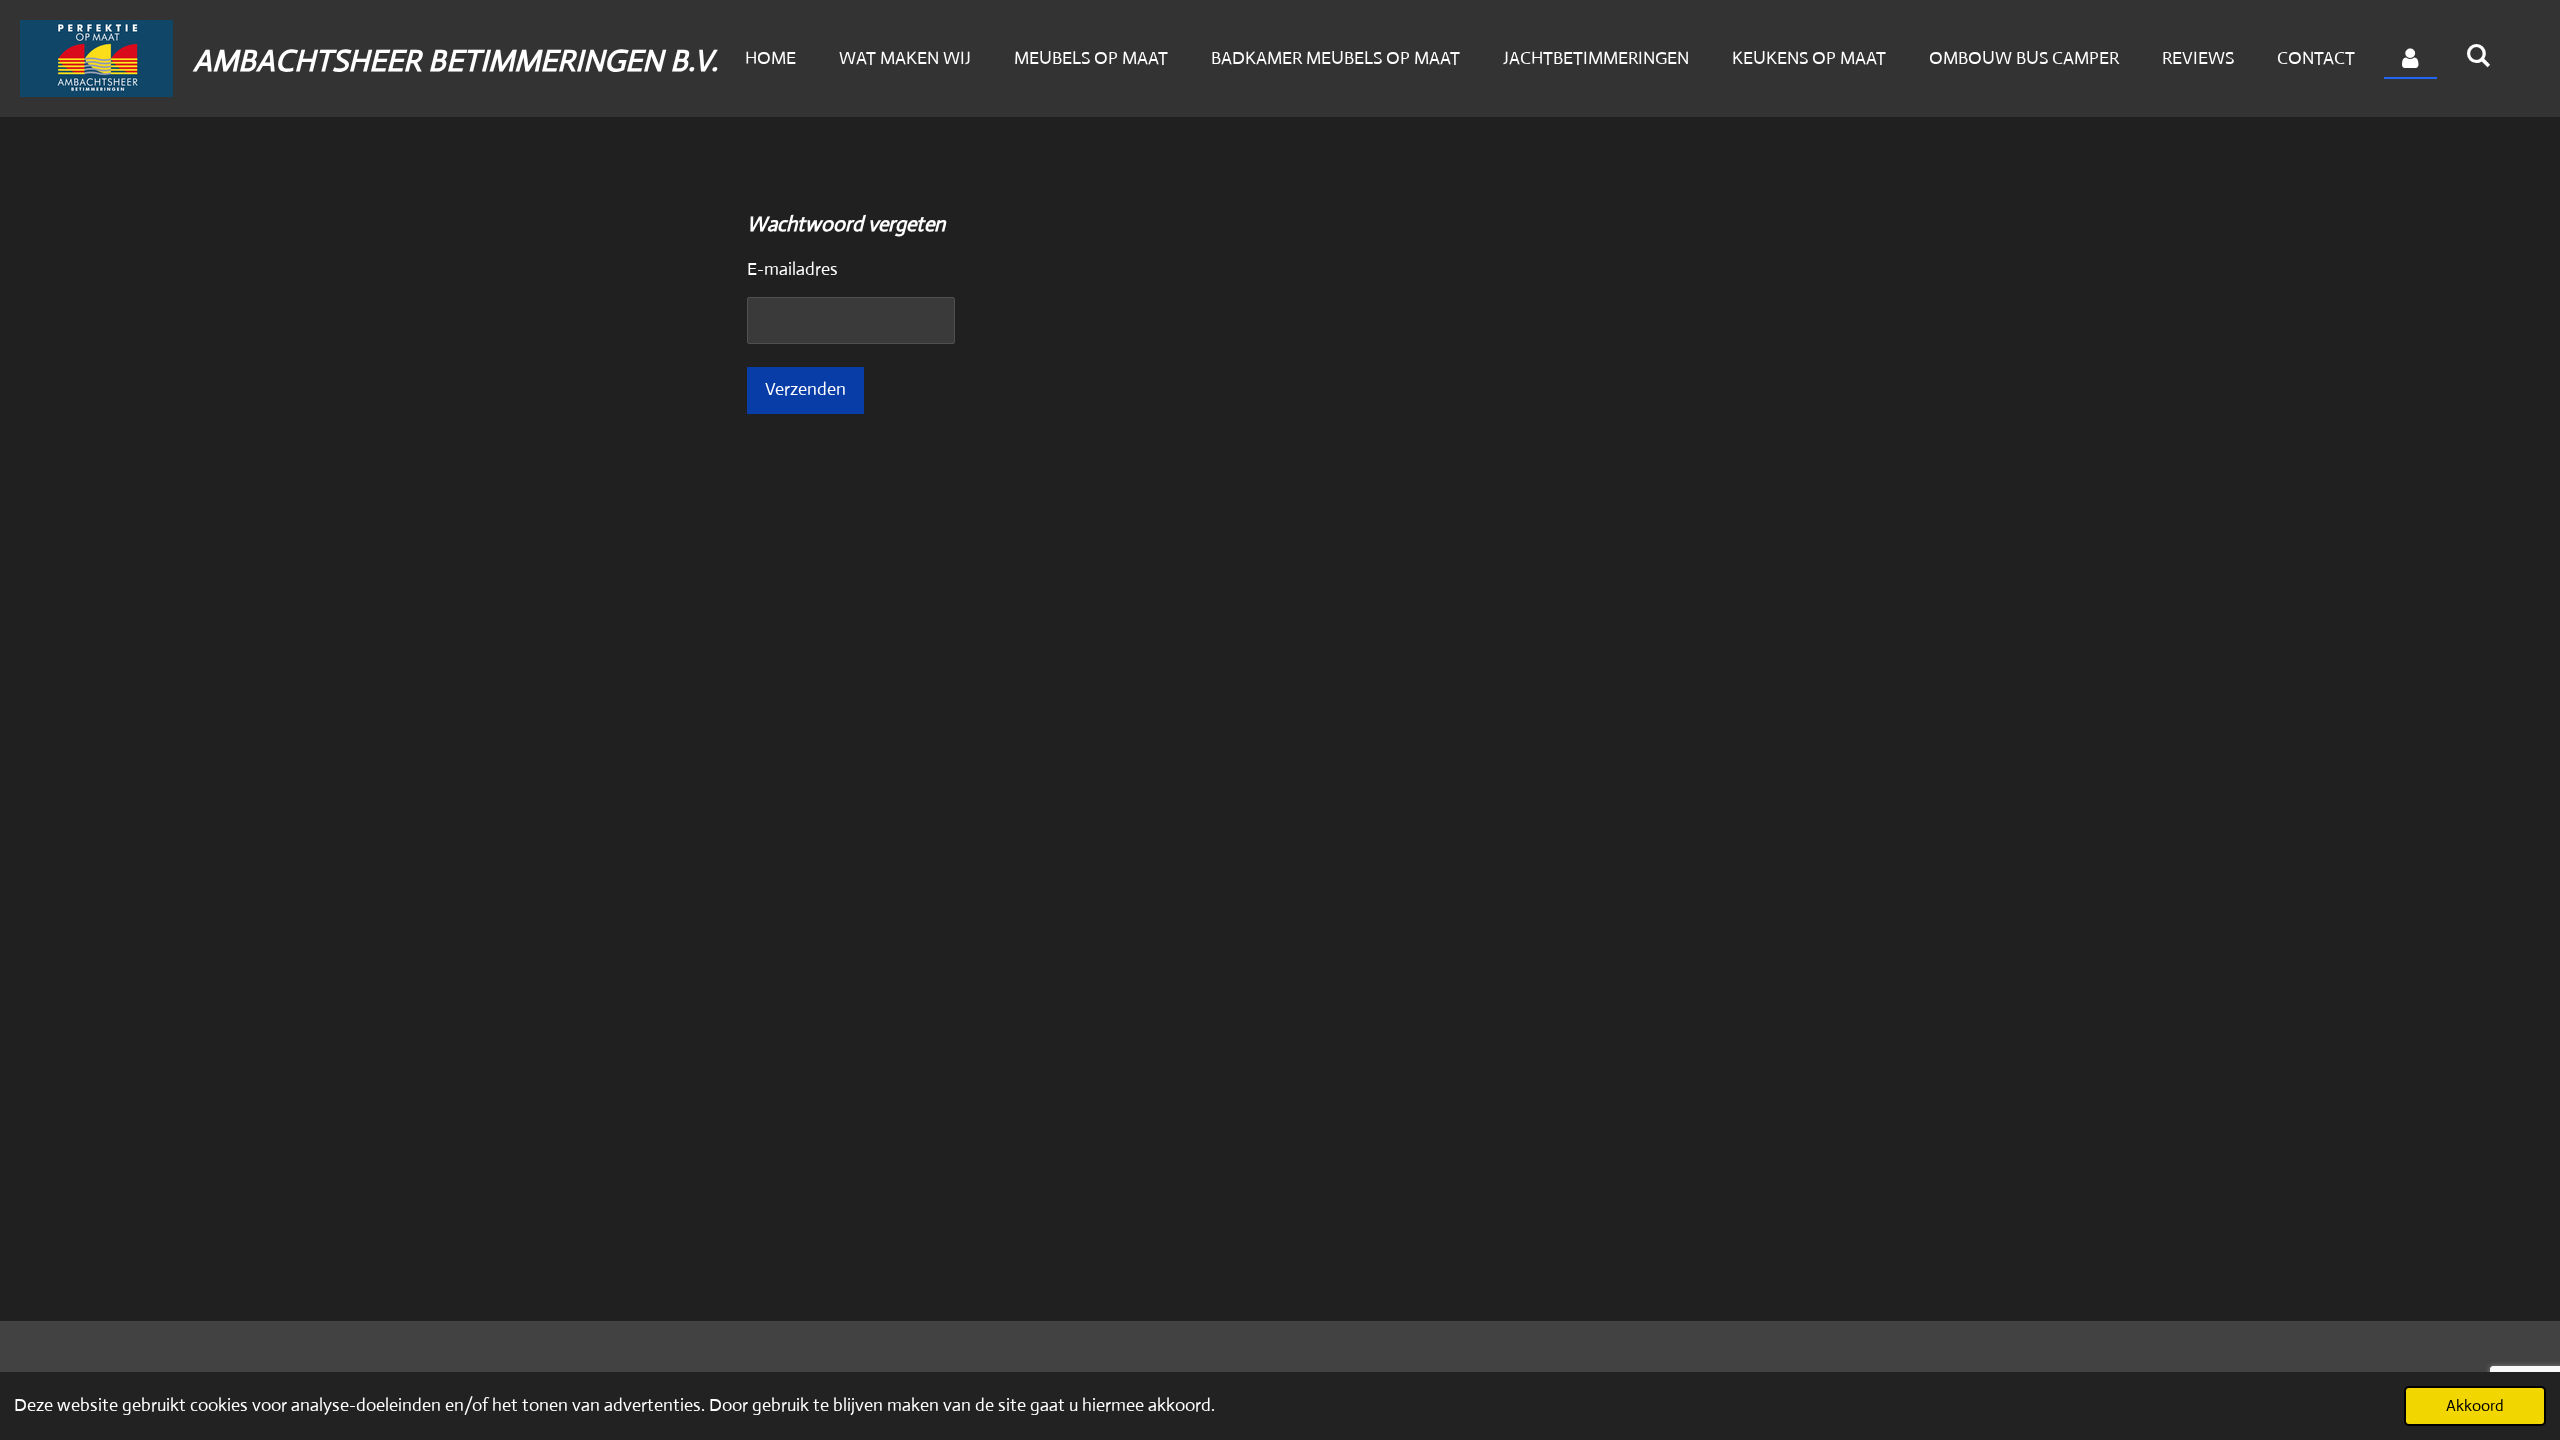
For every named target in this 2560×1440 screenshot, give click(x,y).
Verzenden (805, 389)
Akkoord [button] (2475, 1405)
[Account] (2410, 58)
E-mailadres (792, 269)
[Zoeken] (2478, 56)
